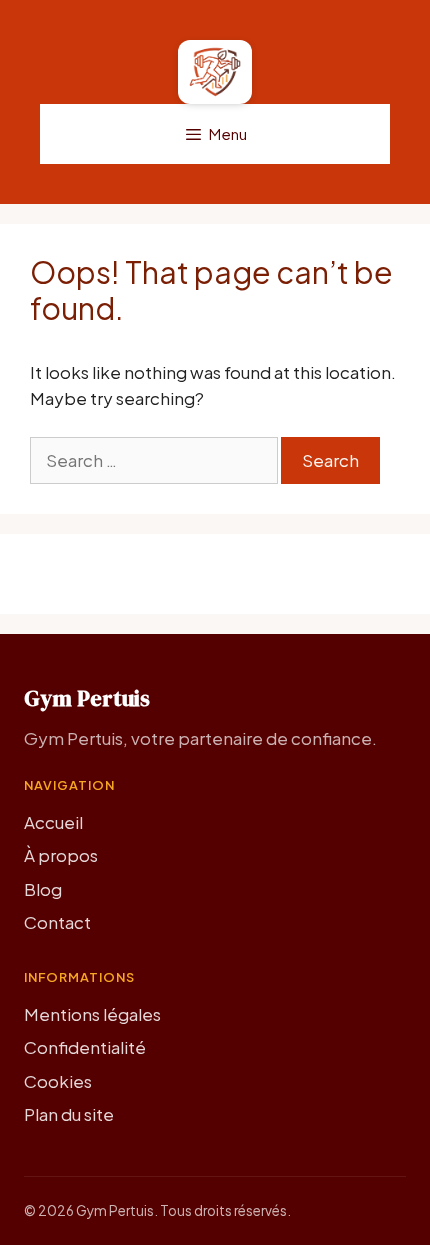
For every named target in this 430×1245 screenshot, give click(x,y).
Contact (57, 922)
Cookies (58, 1081)
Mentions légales (92, 1014)
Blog (43, 889)
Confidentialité (85, 1047)
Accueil (53, 822)
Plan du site (69, 1114)
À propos (61, 855)
